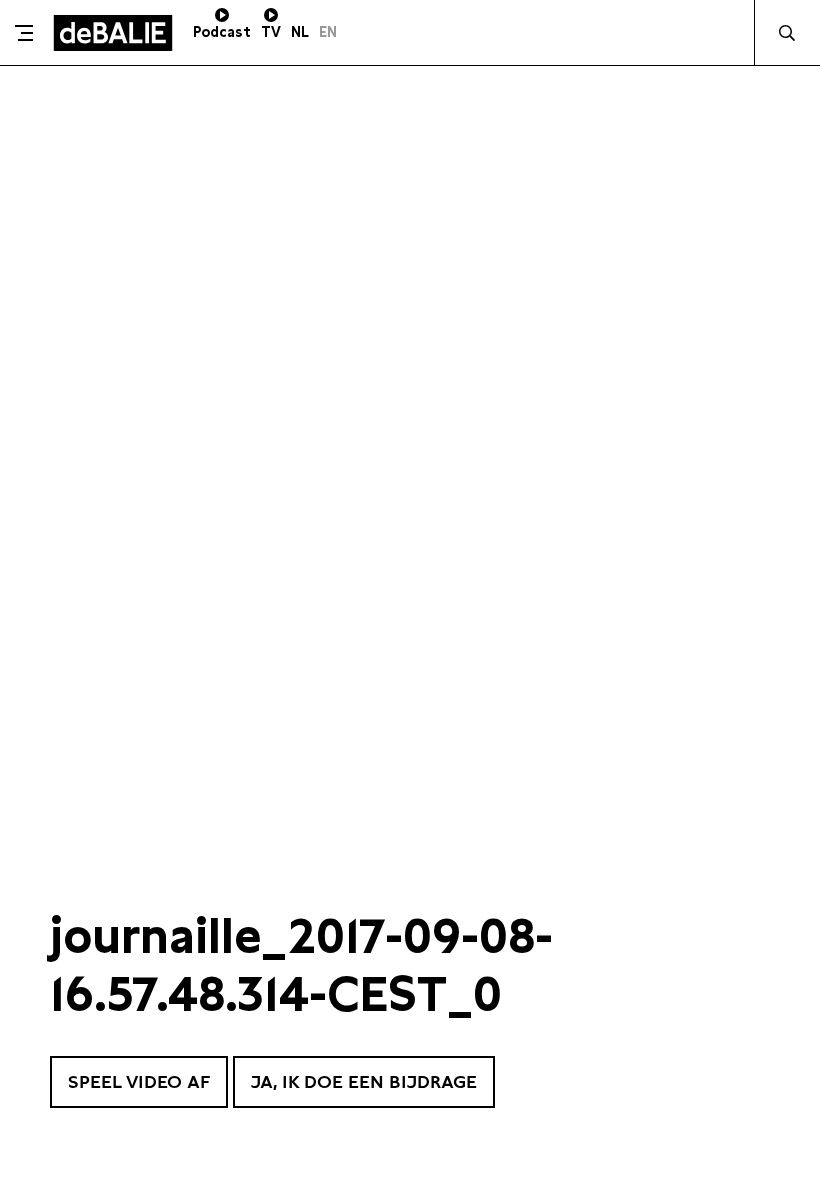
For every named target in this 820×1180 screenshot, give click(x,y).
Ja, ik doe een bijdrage (364, 1081)
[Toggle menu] (24, 33)
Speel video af (139, 1081)
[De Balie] (113, 33)
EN (328, 32)
